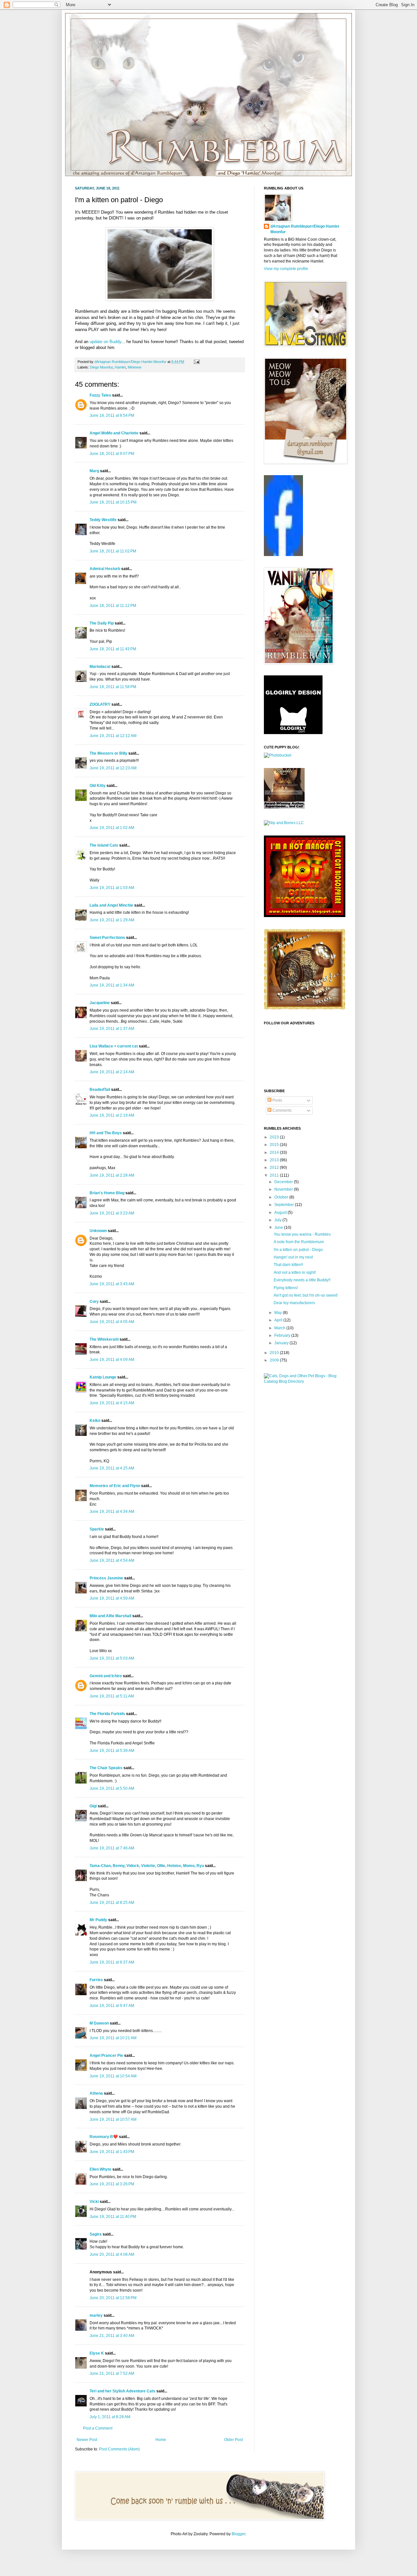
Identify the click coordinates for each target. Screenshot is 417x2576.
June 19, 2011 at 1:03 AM (112, 888)
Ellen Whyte (101, 2169)
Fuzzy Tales (100, 395)
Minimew (135, 367)
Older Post (233, 2440)
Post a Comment (98, 2428)
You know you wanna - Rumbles (302, 1234)
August (281, 1213)
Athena (96, 2093)
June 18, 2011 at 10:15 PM (113, 502)
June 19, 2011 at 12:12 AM (113, 736)
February (283, 1335)
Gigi (93, 1806)
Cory (94, 1302)
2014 (275, 1152)
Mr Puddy (98, 1920)
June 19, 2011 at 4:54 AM (112, 1560)
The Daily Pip (102, 623)
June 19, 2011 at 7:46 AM (112, 1848)
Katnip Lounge (103, 1377)
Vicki (94, 2202)
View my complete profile (286, 269)
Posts (277, 1100)
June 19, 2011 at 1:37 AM (112, 1029)
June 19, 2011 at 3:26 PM (112, 2184)
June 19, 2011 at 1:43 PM (112, 2152)
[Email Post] (196, 362)
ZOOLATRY (100, 704)
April (279, 1320)
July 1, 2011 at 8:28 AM (110, 2417)
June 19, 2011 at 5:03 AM (112, 1658)
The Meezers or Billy (108, 753)
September (285, 1205)
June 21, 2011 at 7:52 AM (112, 2373)
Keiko (95, 1421)
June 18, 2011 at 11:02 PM (113, 551)
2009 (275, 1360)
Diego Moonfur (101, 367)
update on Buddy (105, 342)
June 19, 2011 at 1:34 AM (112, 985)
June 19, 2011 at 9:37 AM (112, 1962)
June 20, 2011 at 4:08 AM (112, 2254)
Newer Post (87, 2440)
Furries (96, 1980)
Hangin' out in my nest (293, 1257)
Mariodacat (100, 667)
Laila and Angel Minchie (111, 905)
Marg (94, 471)
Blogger (238, 2534)
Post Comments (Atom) (119, 2449)
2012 (275, 1167)
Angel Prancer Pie (106, 2056)
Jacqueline (100, 1003)
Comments (281, 1110)
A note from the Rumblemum (299, 1242)
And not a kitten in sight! (295, 1273)
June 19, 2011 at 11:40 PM (113, 2217)
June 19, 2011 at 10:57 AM (113, 2119)
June (279, 1228)
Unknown (98, 1231)
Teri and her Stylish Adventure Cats (123, 2391)
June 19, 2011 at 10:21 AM (113, 2038)
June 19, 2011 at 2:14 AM (112, 1072)
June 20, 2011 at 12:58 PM (113, 2298)
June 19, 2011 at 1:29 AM (112, 920)
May (279, 1313)
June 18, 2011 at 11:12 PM (113, 606)
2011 (275, 1175)
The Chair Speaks (106, 1768)
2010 (275, 1353)
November (284, 1189)
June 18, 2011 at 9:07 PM (112, 454)
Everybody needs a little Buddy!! (302, 1280)
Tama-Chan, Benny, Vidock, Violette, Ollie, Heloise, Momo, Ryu (147, 1866)
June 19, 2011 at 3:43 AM (112, 1284)
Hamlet (120, 367)
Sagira (96, 2234)
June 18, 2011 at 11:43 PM (113, 649)
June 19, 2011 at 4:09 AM (112, 1360)
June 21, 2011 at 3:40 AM (112, 2336)
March (280, 1328)
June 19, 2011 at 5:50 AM (112, 1788)
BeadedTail (100, 1090)
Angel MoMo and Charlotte (114, 433)
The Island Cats (104, 845)
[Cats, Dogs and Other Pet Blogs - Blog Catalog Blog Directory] (303, 1381)
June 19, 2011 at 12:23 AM (113, 768)
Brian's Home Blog (107, 1193)
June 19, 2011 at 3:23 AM (112, 1213)
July (278, 1220)
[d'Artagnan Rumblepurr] (283, 555)
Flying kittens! (286, 1288)
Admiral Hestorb (105, 569)
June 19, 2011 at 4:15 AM (112, 1403)
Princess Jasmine (106, 1578)
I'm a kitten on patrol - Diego (298, 1250)
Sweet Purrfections (107, 938)
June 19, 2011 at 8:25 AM (112, 1903)
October (282, 1197)
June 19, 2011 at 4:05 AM (112, 1322)
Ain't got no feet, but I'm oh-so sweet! (306, 1295)
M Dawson (99, 2023)
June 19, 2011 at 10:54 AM (113, 2076)
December (284, 1182)
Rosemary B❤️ (104, 2137)
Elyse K (97, 2353)
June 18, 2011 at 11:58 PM (113, 687)
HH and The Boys (106, 1133)
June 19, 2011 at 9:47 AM (112, 2006)
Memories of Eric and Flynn (115, 1486)
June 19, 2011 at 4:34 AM (112, 1512)
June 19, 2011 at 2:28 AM (112, 1175)
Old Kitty (98, 786)
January (282, 1343)
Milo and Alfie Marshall (110, 1616)
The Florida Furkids (107, 1714)
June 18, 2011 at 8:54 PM (112, 415)
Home (161, 2440)
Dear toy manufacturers (294, 1303)
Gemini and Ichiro (106, 1676)
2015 (275, 1145)
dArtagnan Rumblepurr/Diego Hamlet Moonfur (305, 229)
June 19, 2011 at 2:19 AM (112, 1115)
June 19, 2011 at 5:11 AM (112, 1696)
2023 (275, 1137)
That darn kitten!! (288, 1265)
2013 (275, 1160)
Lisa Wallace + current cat (114, 1046)
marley (96, 2315)
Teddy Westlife (103, 520)
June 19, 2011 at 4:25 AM (112, 1468)
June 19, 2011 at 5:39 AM (112, 1751)
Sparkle (97, 1529)
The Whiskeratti (104, 1339)
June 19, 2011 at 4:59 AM (112, 1598)
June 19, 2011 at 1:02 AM (112, 828)
